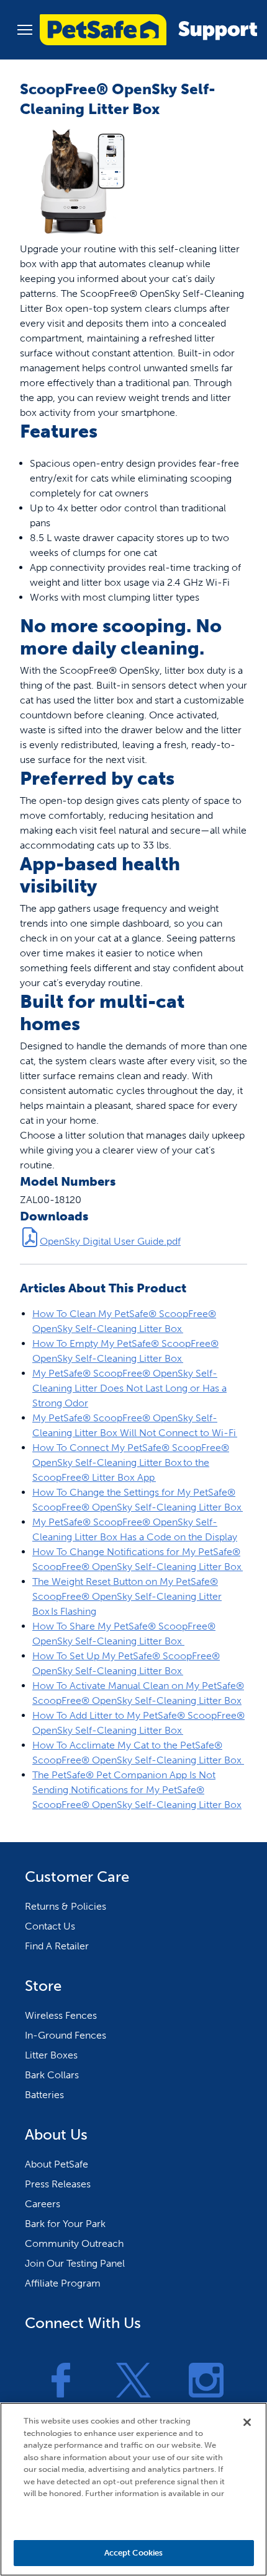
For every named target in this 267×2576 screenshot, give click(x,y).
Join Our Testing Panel (75, 2263)
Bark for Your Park (65, 2224)
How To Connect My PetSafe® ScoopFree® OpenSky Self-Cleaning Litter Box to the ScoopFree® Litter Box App (131, 1462)
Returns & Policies (66, 1906)
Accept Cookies (134, 2553)
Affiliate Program (63, 2283)
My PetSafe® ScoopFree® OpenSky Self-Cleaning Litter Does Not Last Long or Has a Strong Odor (129, 1388)
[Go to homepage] (148, 30)
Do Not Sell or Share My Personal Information (134, 2518)
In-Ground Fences (66, 2035)
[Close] (247, 2422)
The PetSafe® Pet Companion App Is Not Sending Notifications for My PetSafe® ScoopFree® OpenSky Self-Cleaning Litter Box (137, 1790)
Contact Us (50, 1926)
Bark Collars (52, 2075)
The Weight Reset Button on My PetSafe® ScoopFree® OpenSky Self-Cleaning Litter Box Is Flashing (127, 1596)
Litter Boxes (51, 2055)
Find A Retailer (57, 1946)
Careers (43, 2204)
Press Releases (58, 2184)
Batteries (44, 2095)
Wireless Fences (61, 2015)
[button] (25, 30)
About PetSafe (57, 2164)
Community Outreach (74, 2243)
